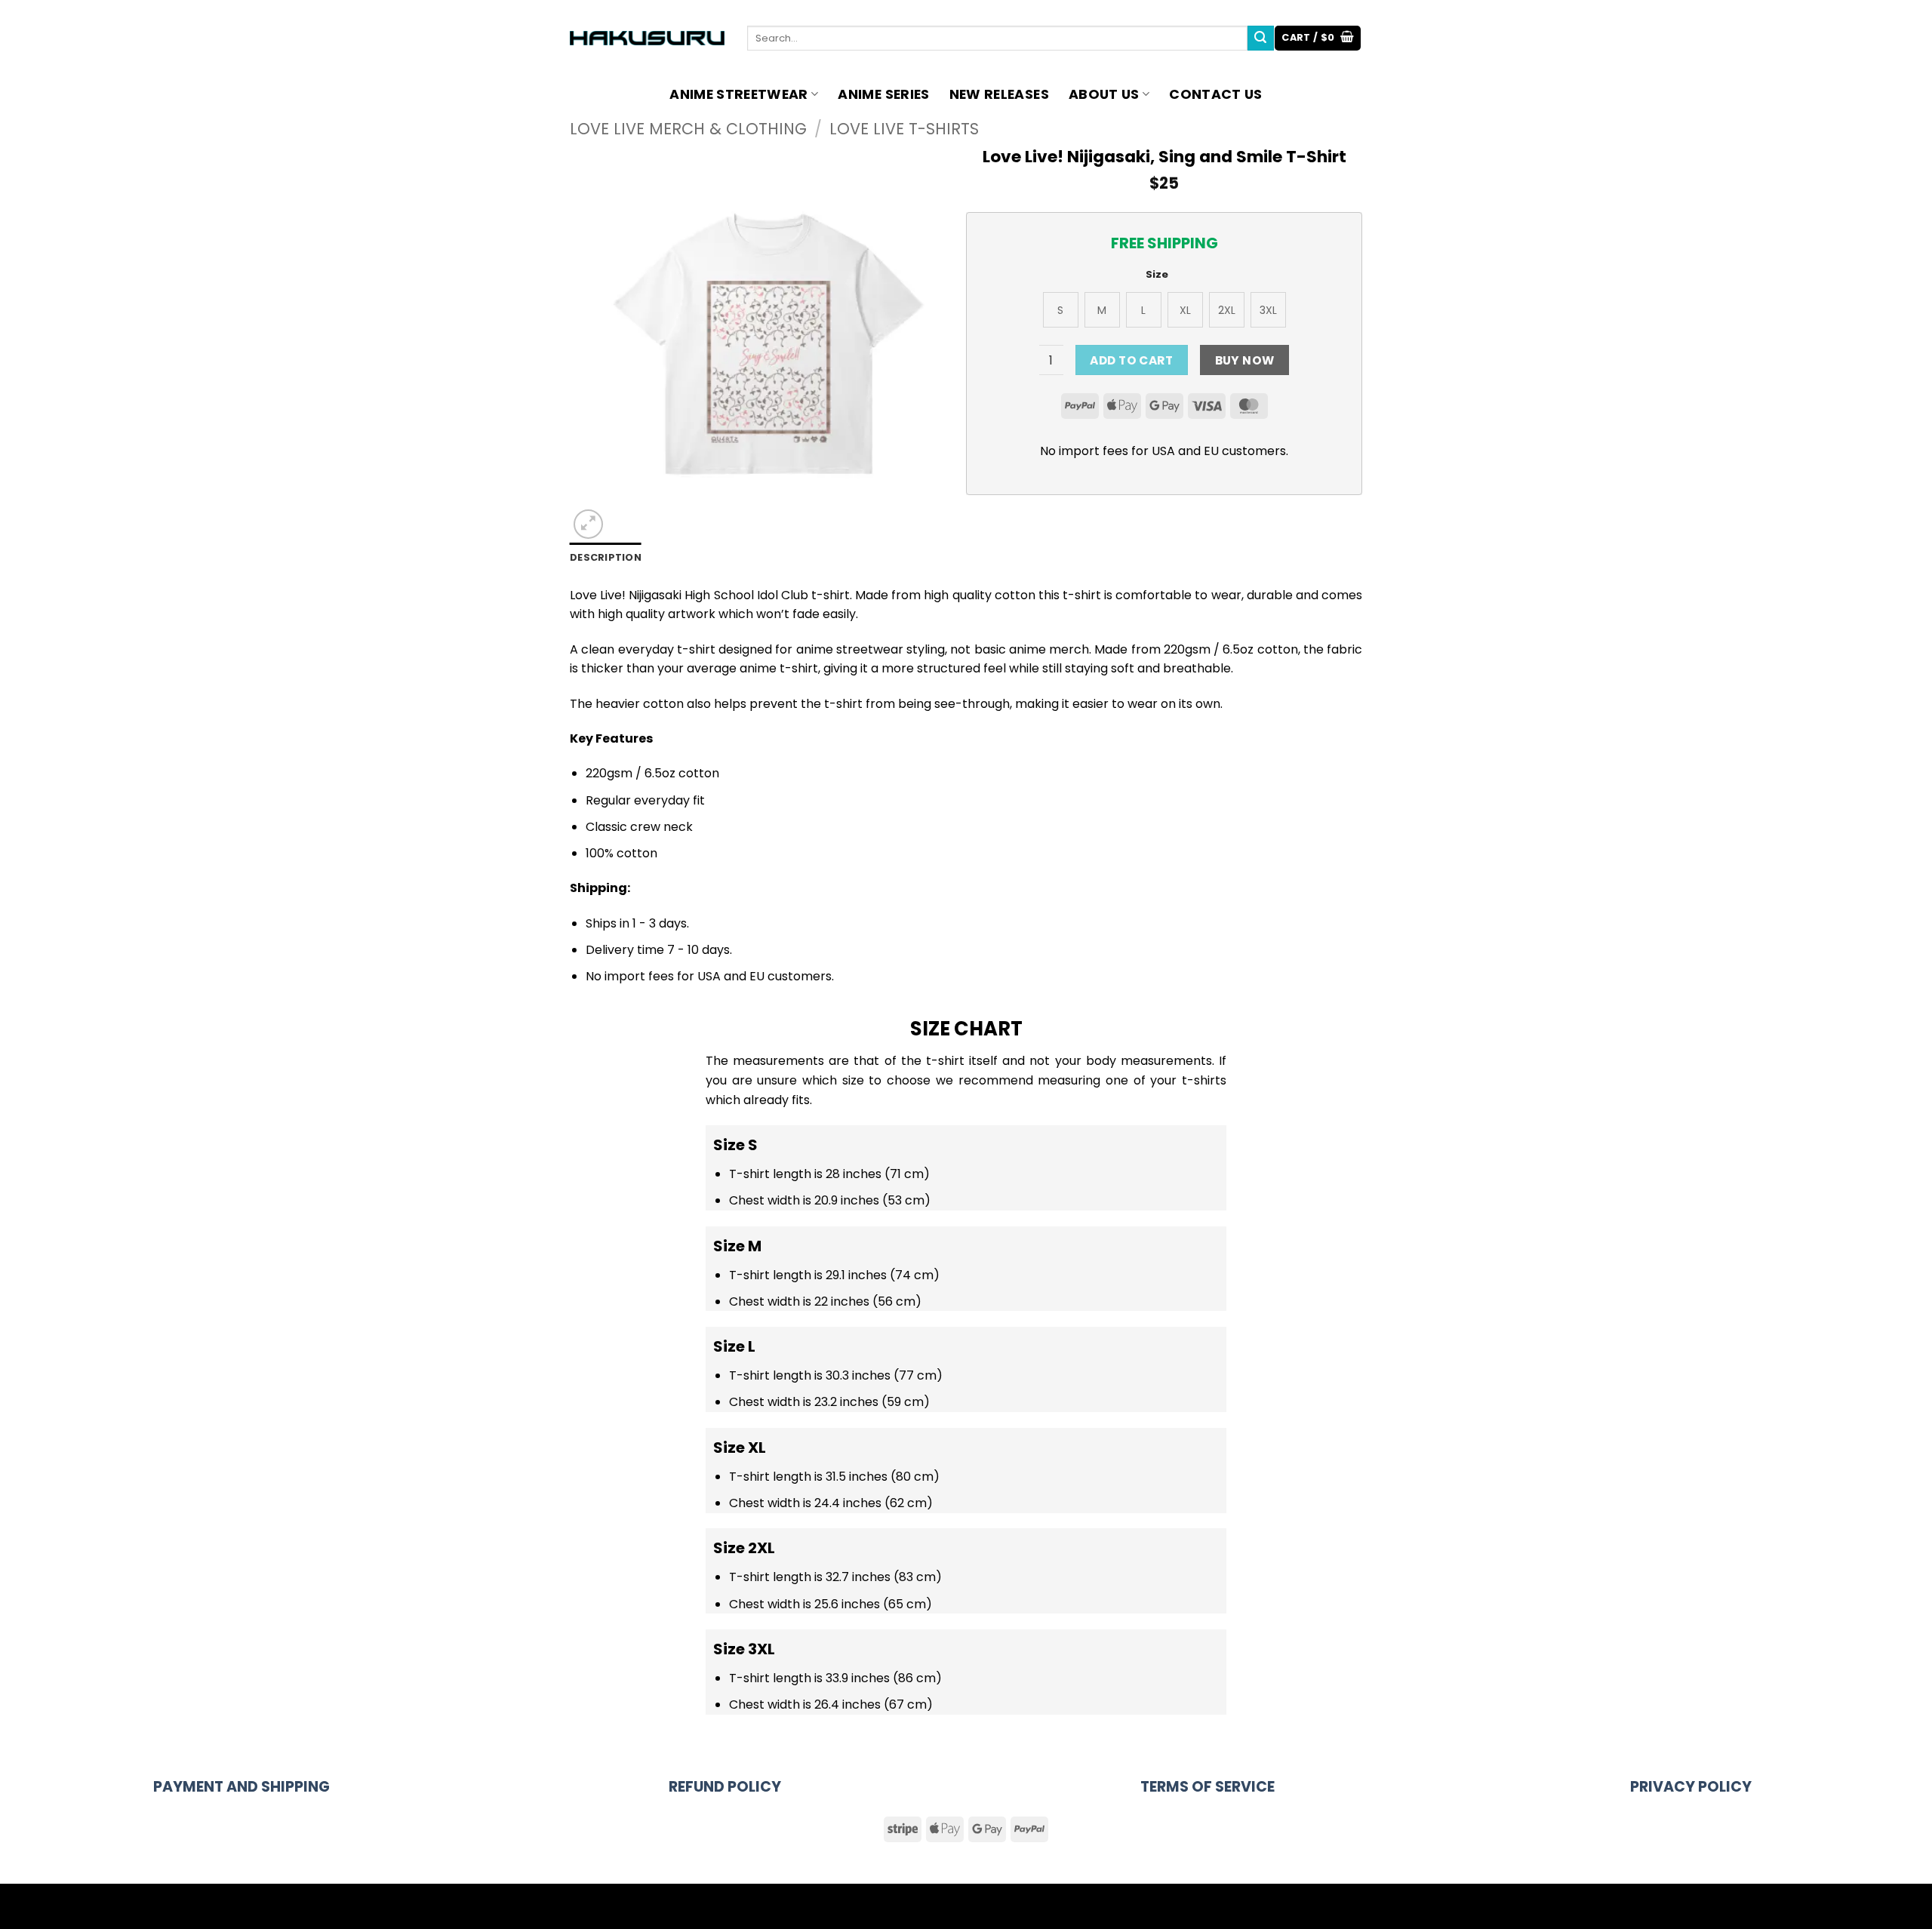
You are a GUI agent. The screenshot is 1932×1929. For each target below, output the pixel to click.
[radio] (1061, 310)
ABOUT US (1104, 94)
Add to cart (1131, 360)
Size (1157, 275)
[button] (1318, 38)
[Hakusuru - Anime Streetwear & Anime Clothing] (647, 38)
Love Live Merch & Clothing (688, 129)
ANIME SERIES (883, 94)
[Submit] (1260, 38)
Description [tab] (606, 557)
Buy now (1245, 360)
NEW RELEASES (999, 94)
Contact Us (1216, 94)
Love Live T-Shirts (904, 129)
